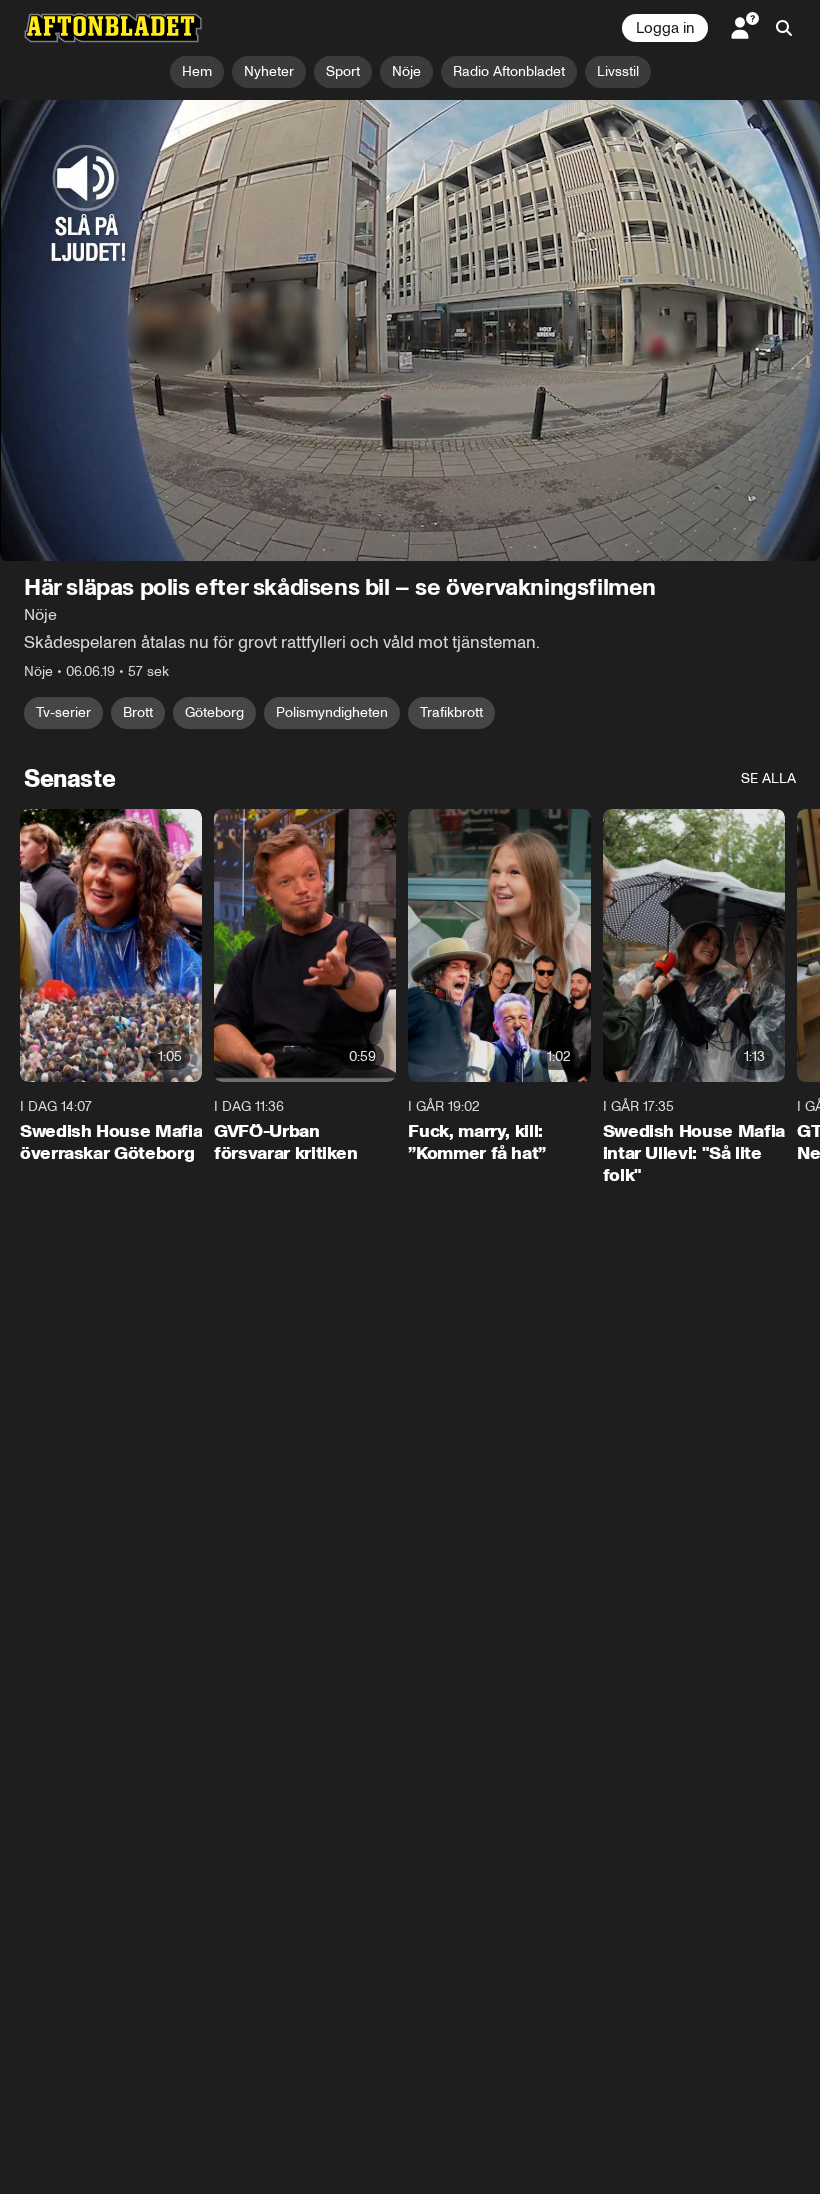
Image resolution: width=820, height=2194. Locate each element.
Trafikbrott (451, 712)
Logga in (665, 28)
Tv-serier (63, 712)
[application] (410, 330)
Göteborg (214, 712)
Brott (138, 712)
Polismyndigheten (332, 712)
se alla (768, 778)
